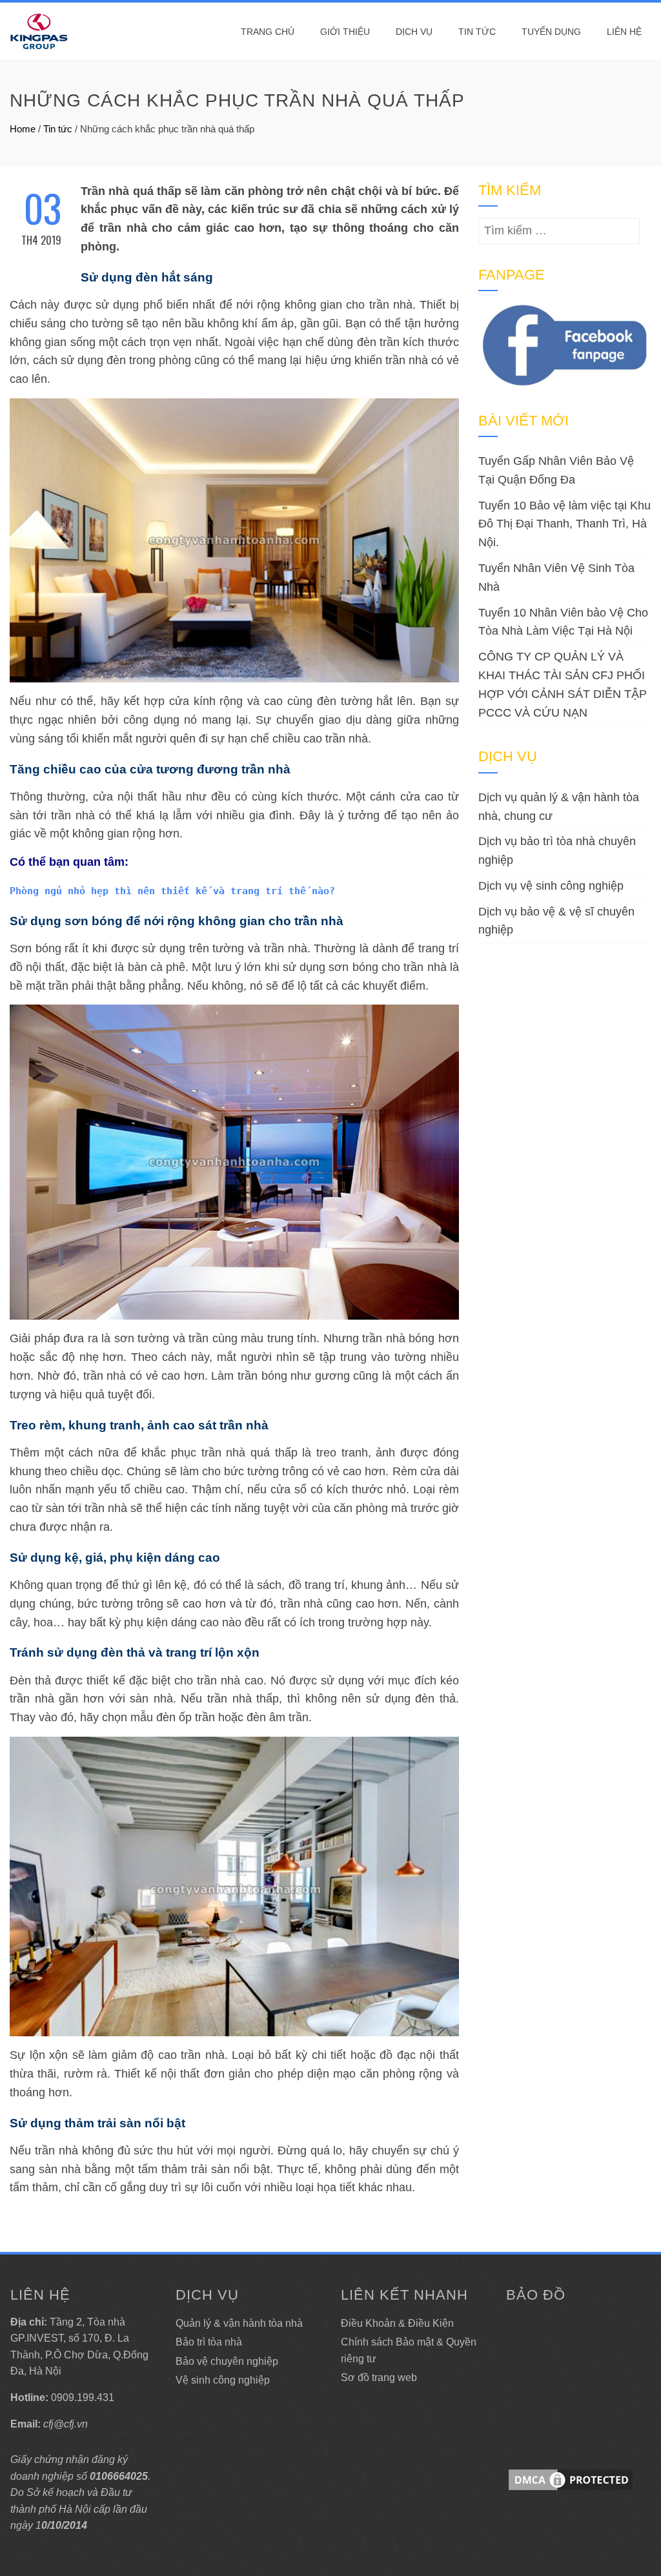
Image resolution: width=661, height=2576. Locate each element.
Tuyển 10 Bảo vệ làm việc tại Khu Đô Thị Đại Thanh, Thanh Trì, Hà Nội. (564, 524)
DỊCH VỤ (414, 32)
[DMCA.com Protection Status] (571, 2479)
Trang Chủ (268, 32)
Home (23, 129)
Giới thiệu (345, 32)
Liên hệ (624, 32)
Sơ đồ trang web (379, 2377)
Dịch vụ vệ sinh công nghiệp (551, 886)
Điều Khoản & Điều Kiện (397, 2323)
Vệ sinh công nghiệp (223, 2380)
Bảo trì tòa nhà (209, 2342)
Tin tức (477, 32)
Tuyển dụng (551, 32)
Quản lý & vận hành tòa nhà (239, 2323)
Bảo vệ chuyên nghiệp (227, 2361)
